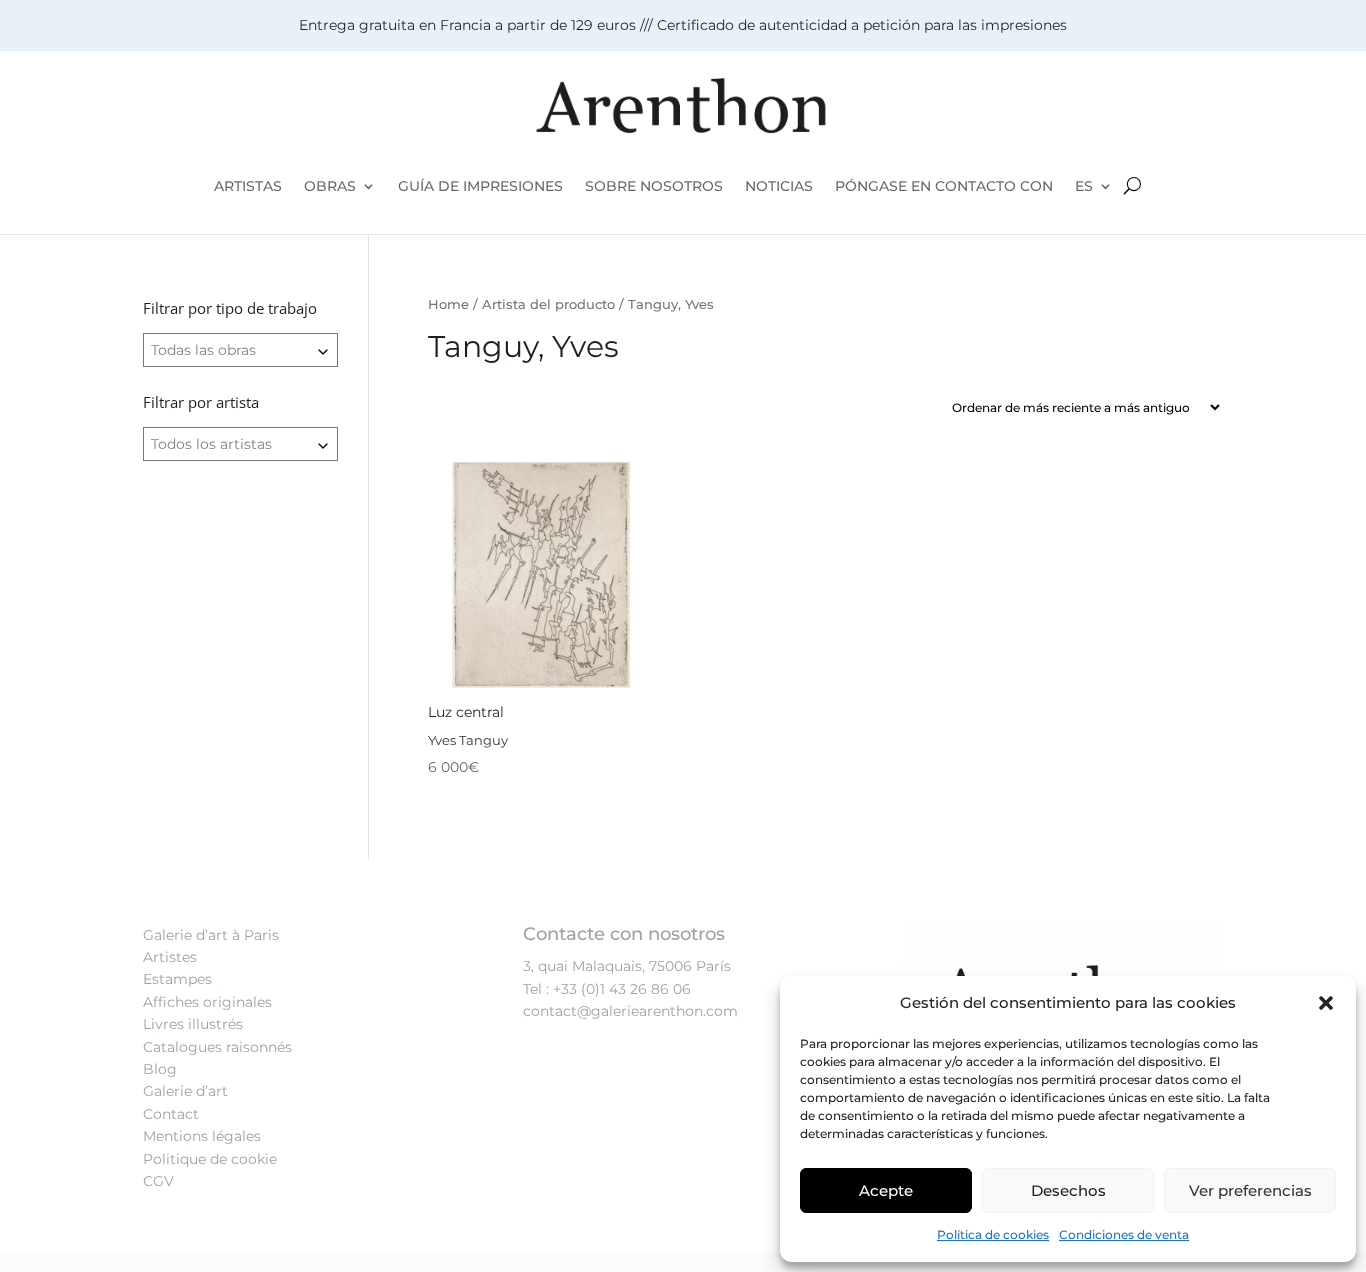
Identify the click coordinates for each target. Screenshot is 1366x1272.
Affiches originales (207, 1002)
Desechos (1068, 1190)
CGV (158, 1181)
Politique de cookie (210, 1159)
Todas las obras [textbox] (203, 350)
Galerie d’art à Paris (211, 935)
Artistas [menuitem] (248, 186)
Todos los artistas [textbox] (211, 444)
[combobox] (240, 350)
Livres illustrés (193, 1024)
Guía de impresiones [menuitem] (480, 186)
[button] (1326, 1003)
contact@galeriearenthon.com (630, 1011)
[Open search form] (1132, 186)
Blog (160, 1069)
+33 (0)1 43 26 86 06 (622, 989)
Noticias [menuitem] (779, 186)
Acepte (886, 1190)
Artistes (170, 957)
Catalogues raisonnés (217, 1047)
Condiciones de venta (1124, 1234)
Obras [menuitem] (330, 186)
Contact (171, 1114)
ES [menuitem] (1084, 186)
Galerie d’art (185, 1091)
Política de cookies (993, 1234)
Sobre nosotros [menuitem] (654, 186)
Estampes (177, 979)
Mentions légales (202, 1136)
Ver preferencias (1250, 1190)
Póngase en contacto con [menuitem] (944, 186)
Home (448, 304)
